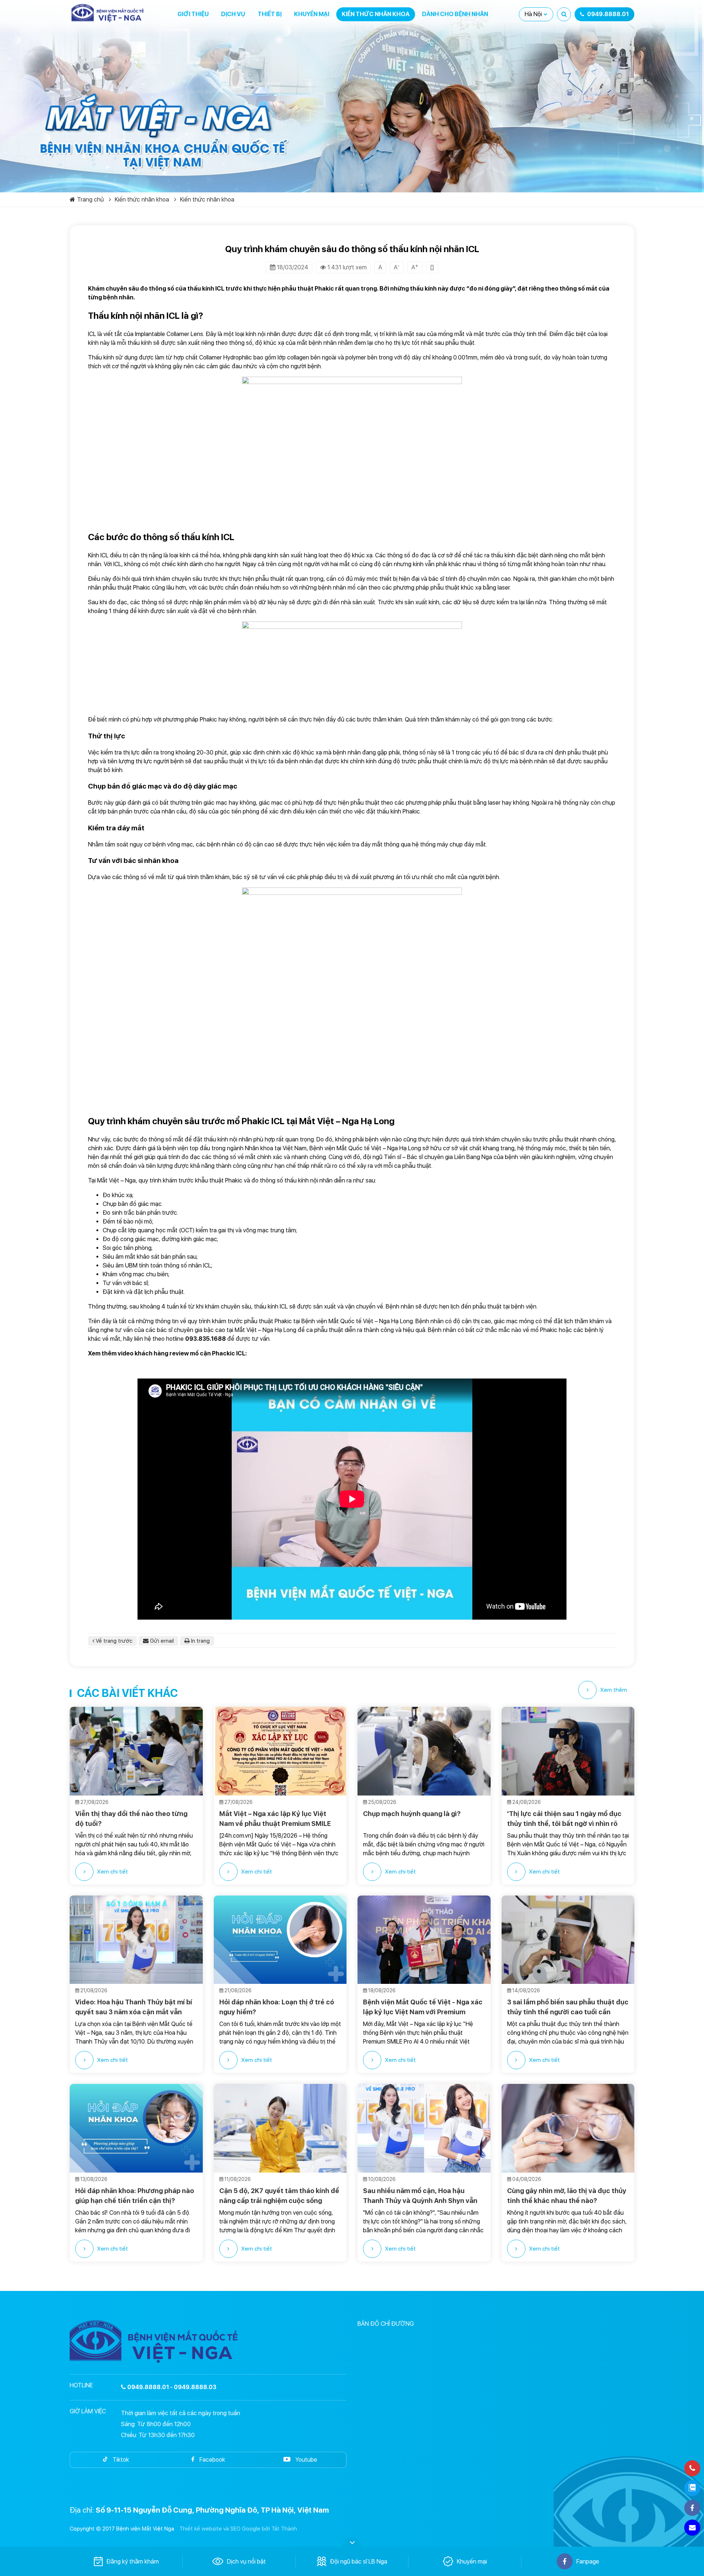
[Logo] (108, 13)
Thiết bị (270, 14)
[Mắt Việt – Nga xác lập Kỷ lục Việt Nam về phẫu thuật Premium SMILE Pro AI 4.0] (280, 1751)
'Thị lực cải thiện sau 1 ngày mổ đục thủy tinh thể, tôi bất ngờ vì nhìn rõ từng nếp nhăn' (564, 1819)
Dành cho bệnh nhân (455, 14)
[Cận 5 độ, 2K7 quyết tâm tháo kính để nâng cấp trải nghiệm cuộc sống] (280, 2128)
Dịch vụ (233, 14)
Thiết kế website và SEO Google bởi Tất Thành (238, 2529)
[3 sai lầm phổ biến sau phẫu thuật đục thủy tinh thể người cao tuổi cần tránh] (568, 1940)
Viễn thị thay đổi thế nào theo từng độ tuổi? (131, 1819)
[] (432, 267)
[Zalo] (692, 2488)
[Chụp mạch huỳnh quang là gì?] (424, 1751)
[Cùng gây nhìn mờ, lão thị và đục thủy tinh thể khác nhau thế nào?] (568, 2128)
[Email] (692, 2528)
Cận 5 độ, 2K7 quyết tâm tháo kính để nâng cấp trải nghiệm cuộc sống (279, 2196)
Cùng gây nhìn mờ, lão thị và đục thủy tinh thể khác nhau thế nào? (567, 2196)
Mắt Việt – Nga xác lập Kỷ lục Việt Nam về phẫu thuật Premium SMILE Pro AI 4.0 (275, 1819)
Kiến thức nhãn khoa (376, 14)
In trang (200, 1641)
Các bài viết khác (127, 1693)
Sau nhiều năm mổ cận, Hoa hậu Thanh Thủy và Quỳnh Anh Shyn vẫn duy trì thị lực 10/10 (420, 2196)
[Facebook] (692, 2508)
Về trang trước (113, 1641)
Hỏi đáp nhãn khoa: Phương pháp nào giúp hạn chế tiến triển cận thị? (135, 2196)
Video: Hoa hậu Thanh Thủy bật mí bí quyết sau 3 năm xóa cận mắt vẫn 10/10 (134, 2007)
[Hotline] (692, 2468)
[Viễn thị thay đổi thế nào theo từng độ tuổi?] (136, 1751)
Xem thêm (614, 1690)
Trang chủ (90, 200)
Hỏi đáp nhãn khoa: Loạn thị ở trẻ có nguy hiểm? (277, 2007)
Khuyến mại (312, 14)
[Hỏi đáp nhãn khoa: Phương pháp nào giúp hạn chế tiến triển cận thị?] (136, 2128)
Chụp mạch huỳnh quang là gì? (412, 1814)
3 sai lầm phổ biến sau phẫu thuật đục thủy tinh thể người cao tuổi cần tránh (568, 2007)
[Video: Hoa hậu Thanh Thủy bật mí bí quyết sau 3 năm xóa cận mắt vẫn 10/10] (136, 1940)
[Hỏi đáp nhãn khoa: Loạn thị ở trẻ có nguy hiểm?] (280, 1940)
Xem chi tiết (113, 1872)
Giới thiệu (193, 14)
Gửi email (161, 1641)
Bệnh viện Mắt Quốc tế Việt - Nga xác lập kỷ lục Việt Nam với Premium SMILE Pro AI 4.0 (423, 2007)
